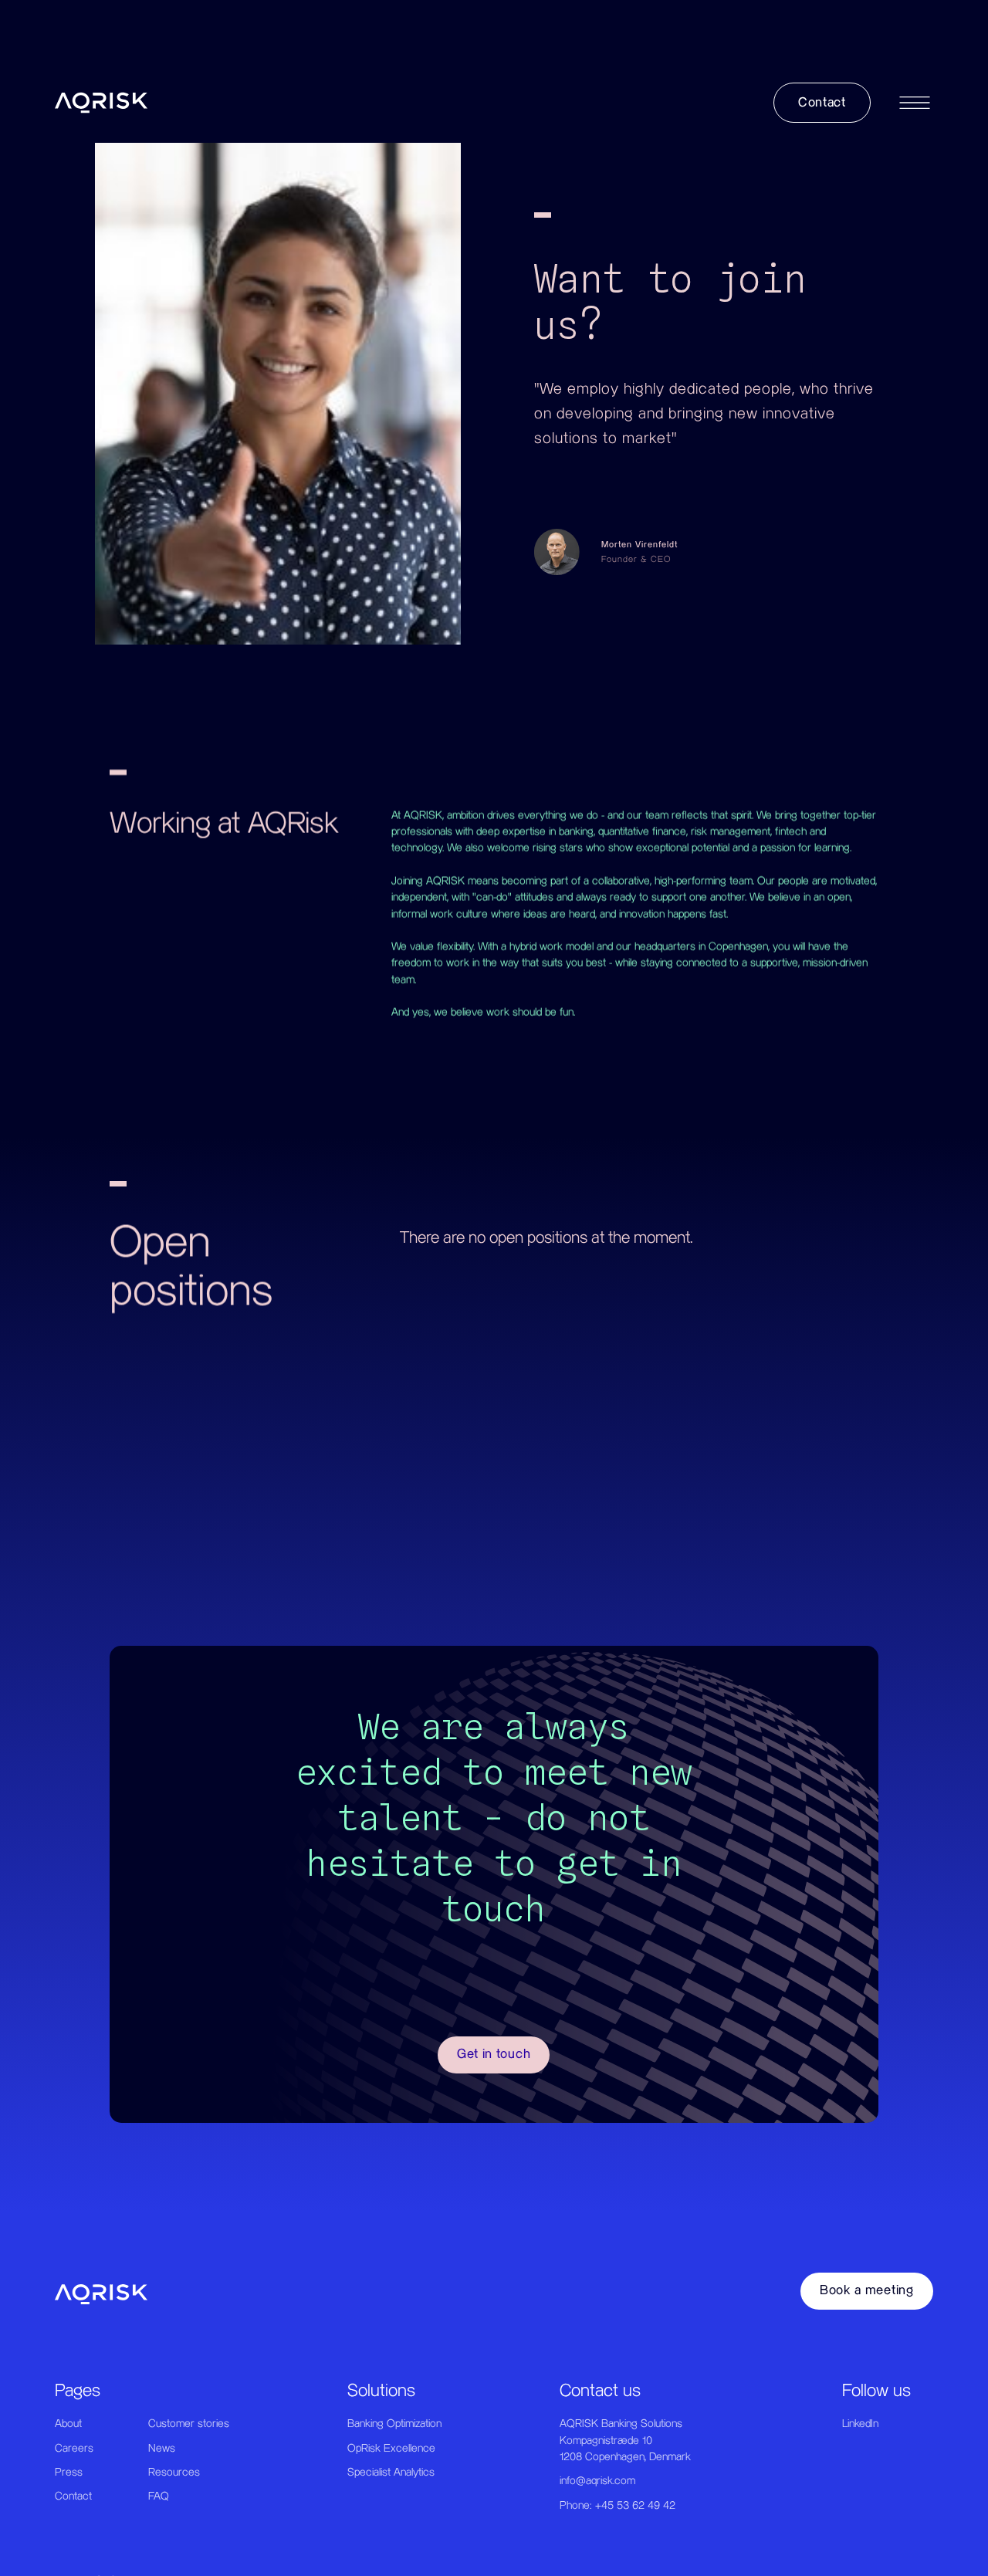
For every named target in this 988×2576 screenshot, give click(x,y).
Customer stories (189, 2424)
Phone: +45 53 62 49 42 (617, 2506)
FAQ (159, 2496)
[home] (101, 103)
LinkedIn (860, 2424)
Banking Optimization (394, 2424)
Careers (74, 2449)
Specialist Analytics (391, 2473)
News (162, 2449)
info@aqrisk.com (597, 2481)
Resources (174, 2473)
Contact (73, 2496)
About (68, 2424)
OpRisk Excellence (391, 2449)
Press (69, 2473)
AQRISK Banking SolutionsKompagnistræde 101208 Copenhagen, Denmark (625, 2441)
